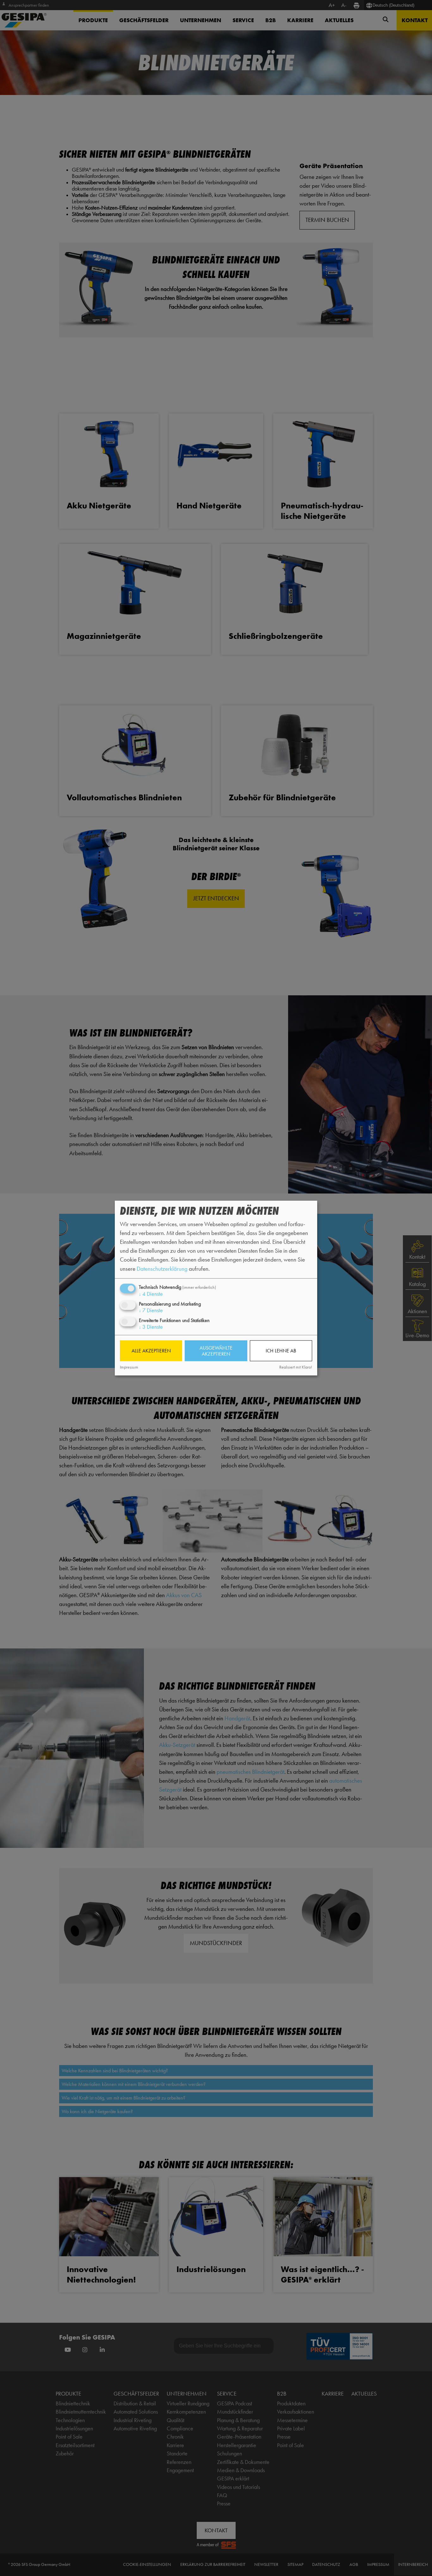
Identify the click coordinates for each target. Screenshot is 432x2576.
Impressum (129, 1367)
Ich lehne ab (281, 1351)
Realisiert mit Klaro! (296, 1367)
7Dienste (151, 1310)
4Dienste (151, 1294)
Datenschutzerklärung (162, 1268)
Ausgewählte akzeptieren (216, 1351)
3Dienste (151, 1327)
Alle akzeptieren (151, 1351)
